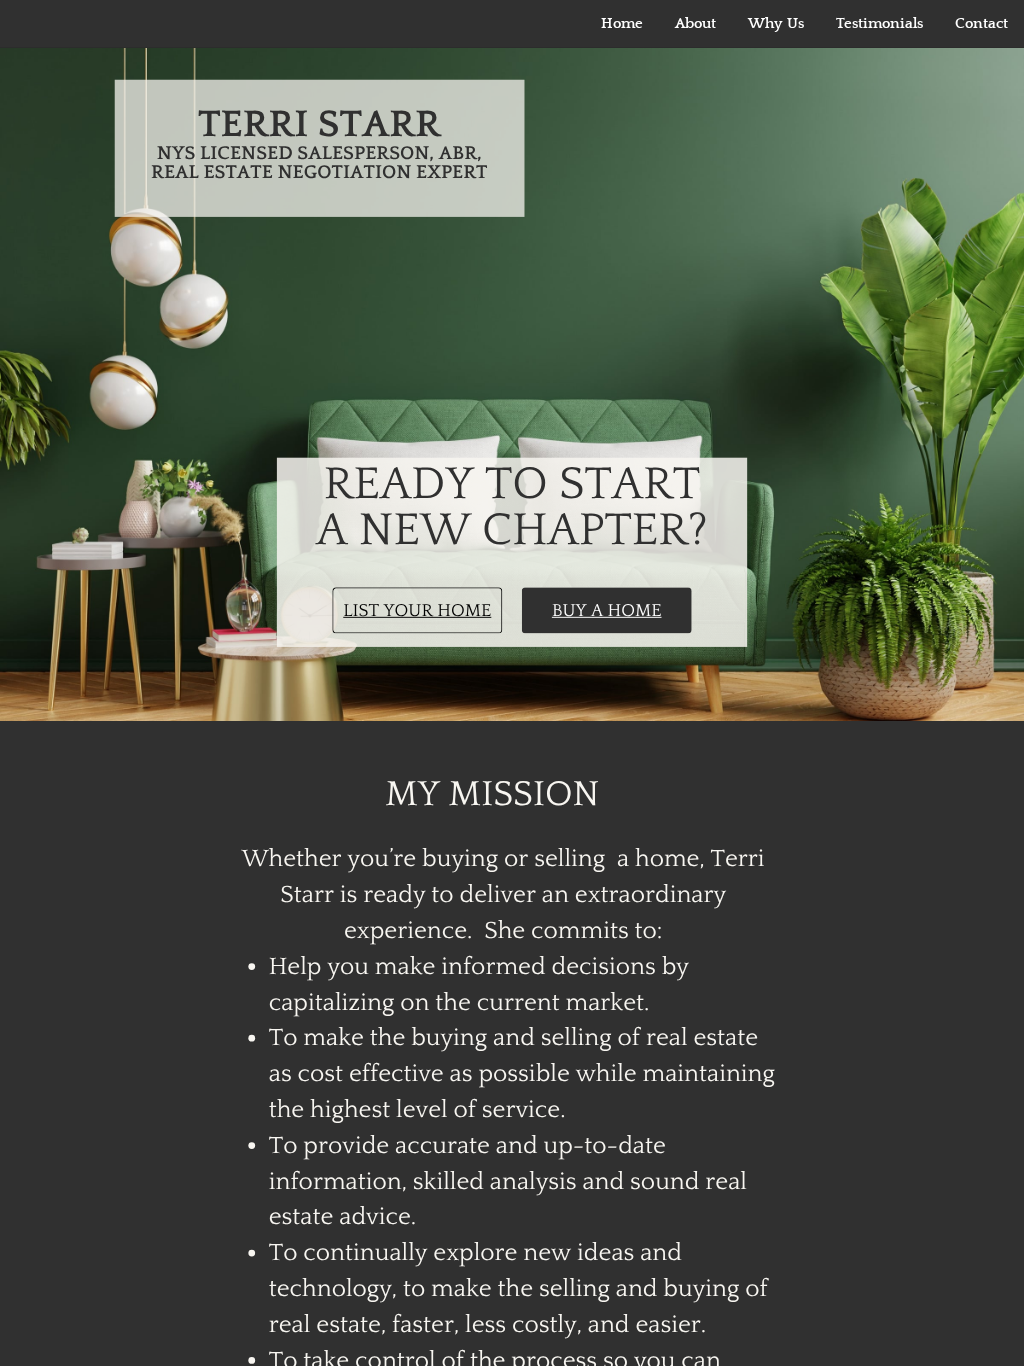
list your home (417, 610)
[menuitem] (622, 23)
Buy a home (607, 610)
